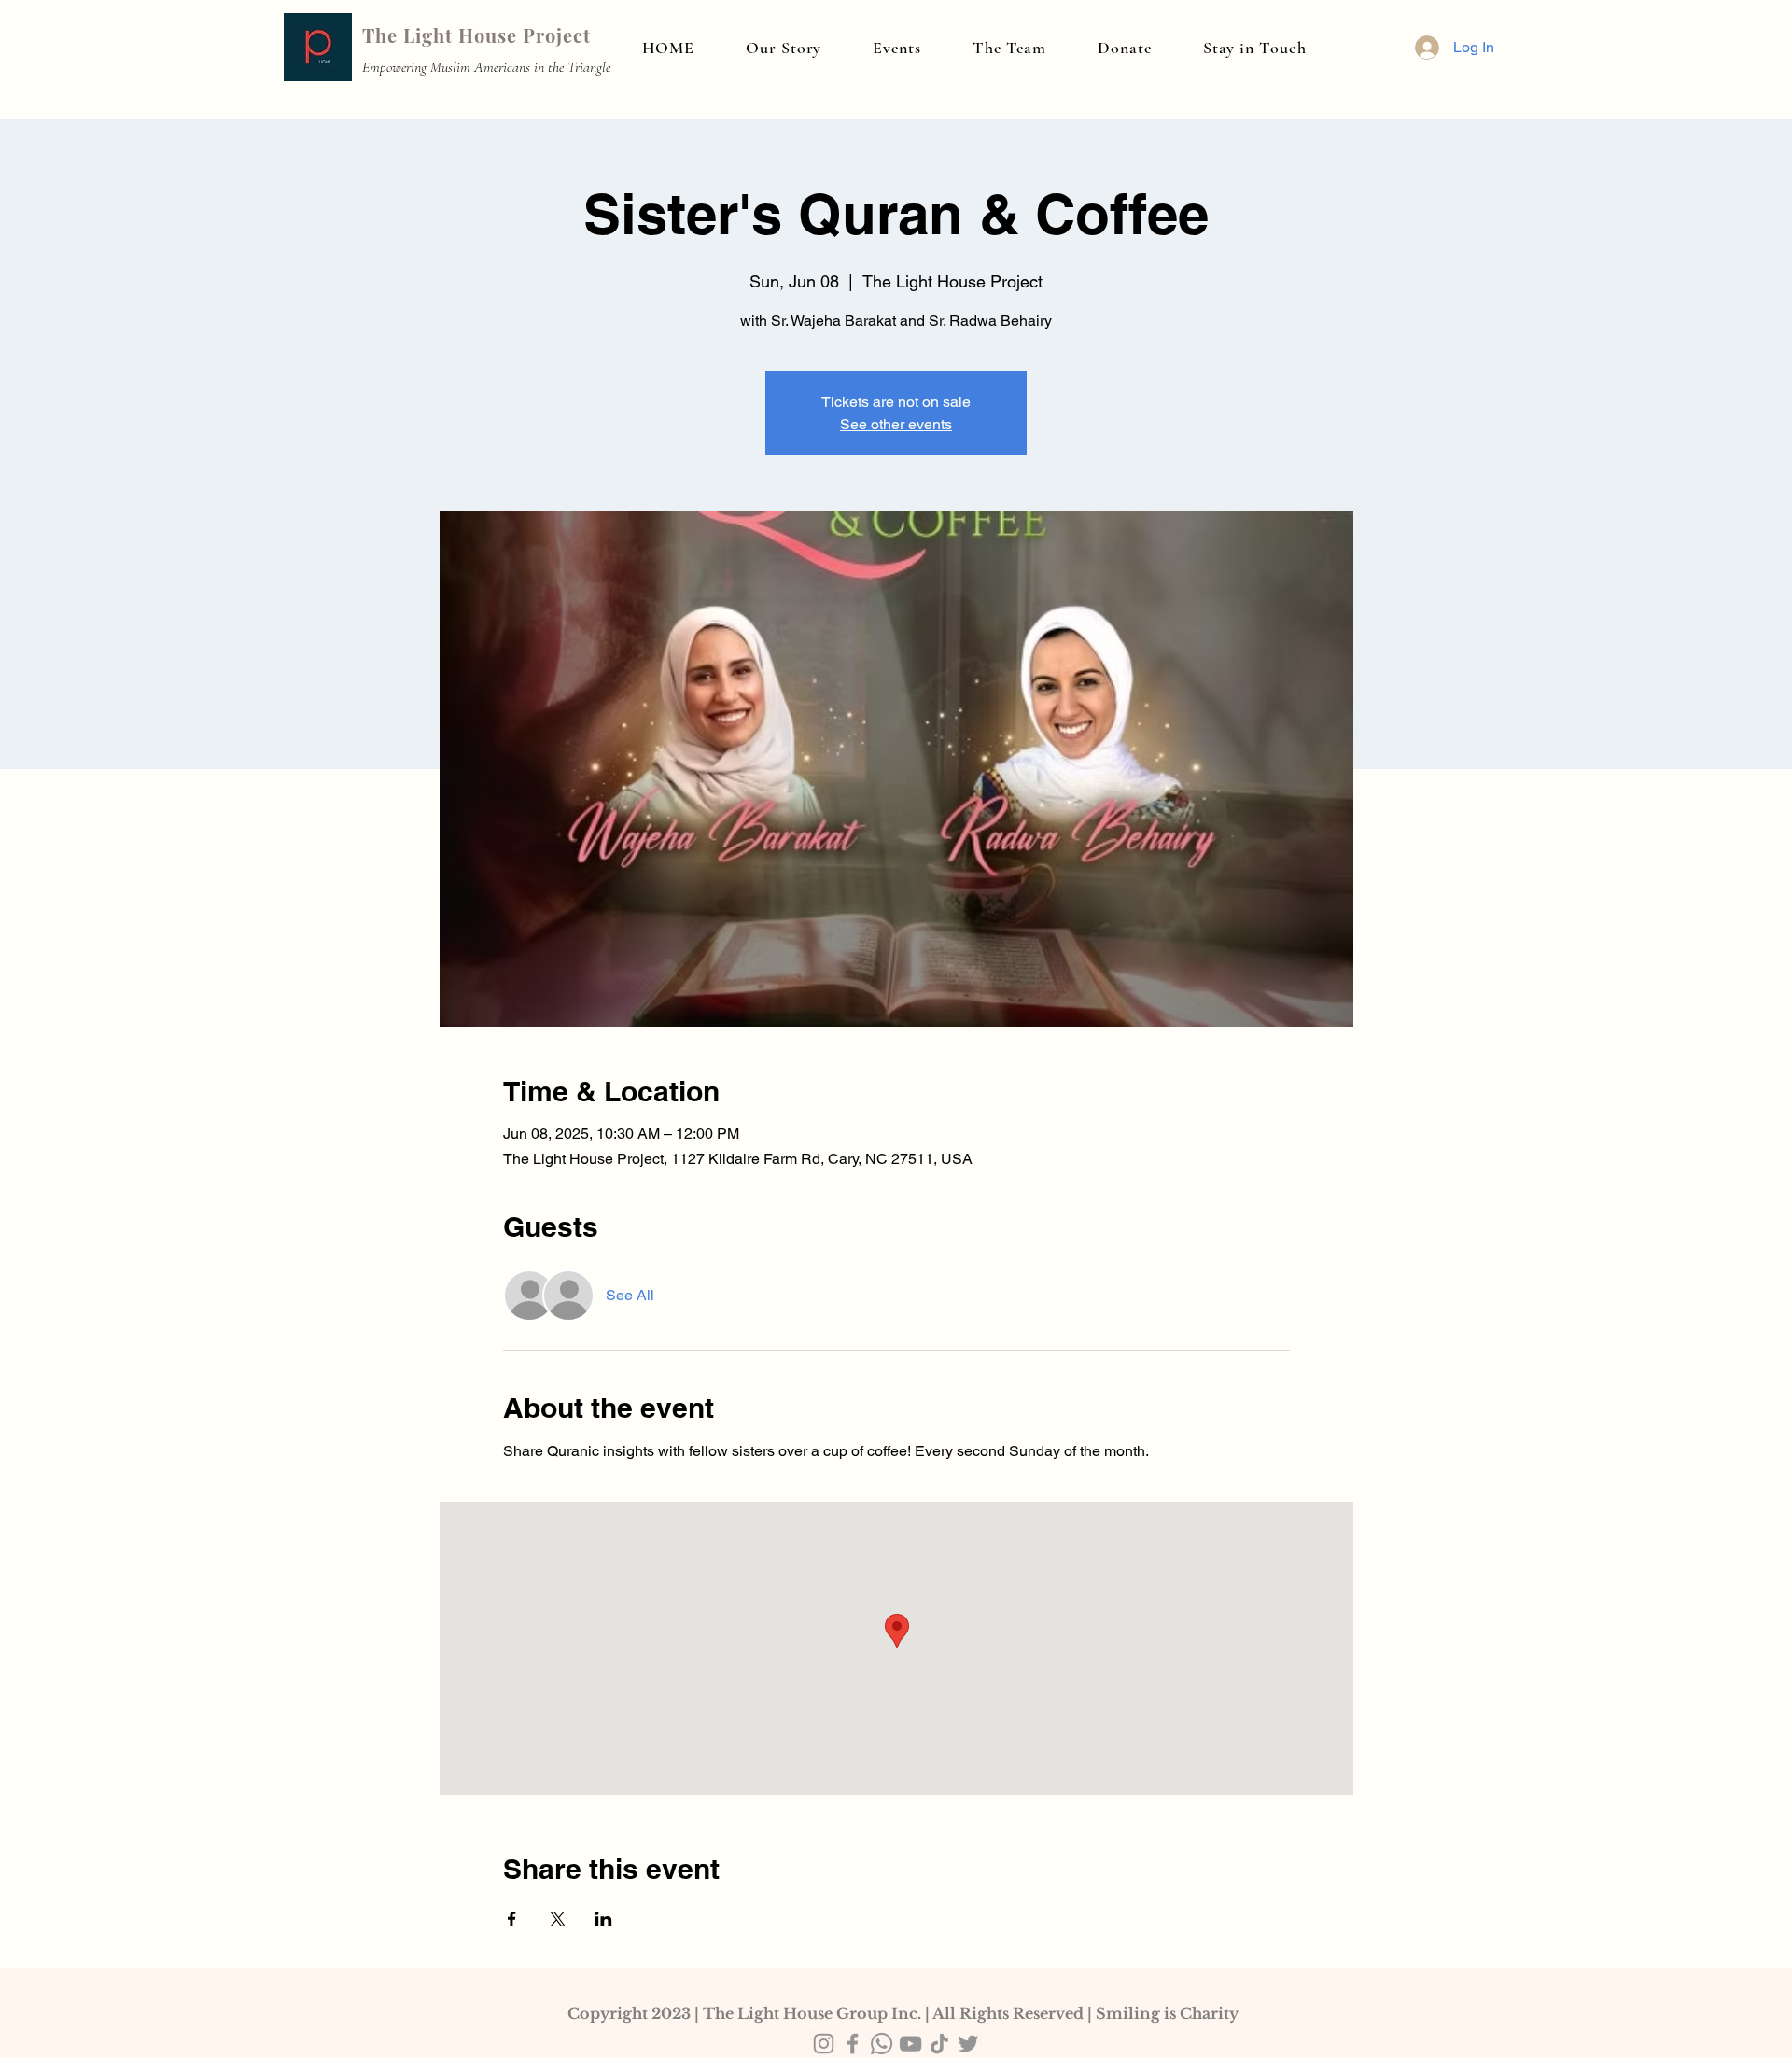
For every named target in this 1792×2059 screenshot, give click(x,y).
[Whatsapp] (882, 2044)
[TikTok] (939, 2044)
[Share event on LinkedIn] (603, 1919)
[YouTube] (910, 2044)
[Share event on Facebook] (512, 1919)
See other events (896, 424)
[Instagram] (824, 2044)
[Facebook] (853, 2044)
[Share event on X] (558, 1919)
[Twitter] (968, 2044)
